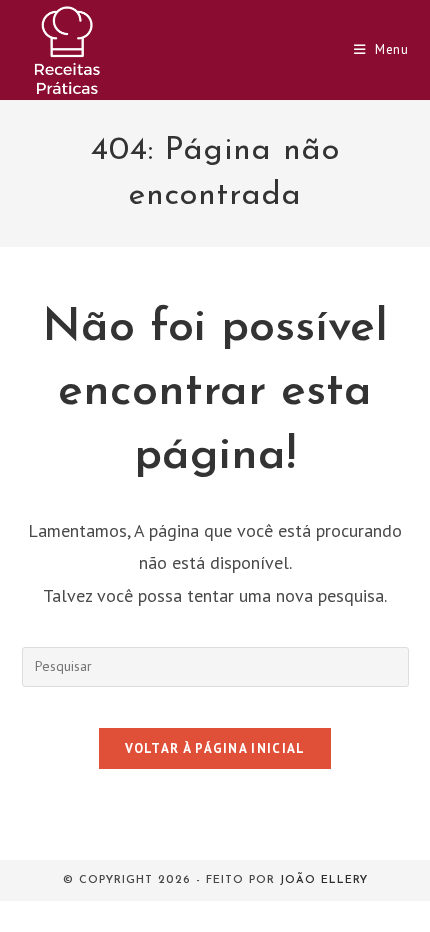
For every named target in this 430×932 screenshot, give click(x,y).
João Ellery (324, 880)
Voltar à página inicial (215, 748)
